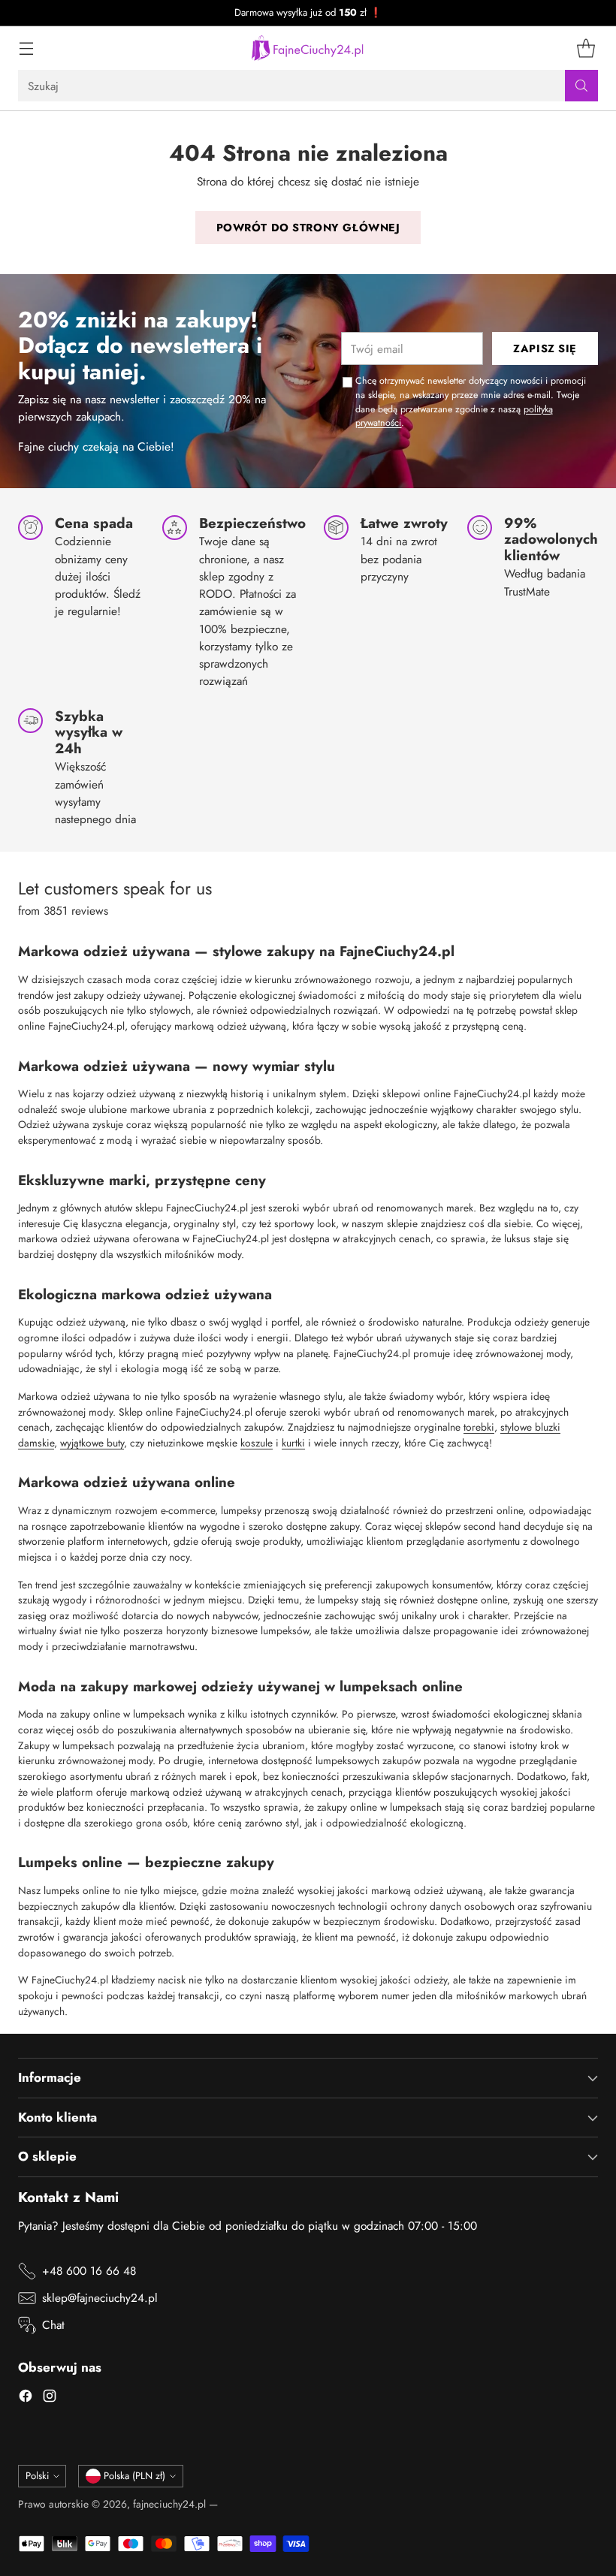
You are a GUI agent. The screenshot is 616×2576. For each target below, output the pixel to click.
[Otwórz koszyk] (586, 48)
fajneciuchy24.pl (169, 2504)
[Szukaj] (581, 86)
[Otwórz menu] (26, 48)
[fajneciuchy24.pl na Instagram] (50, 2398)
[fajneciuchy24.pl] (308, 48)
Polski (37, 2476)
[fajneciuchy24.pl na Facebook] (26, 2398)
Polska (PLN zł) (134, 2476)
